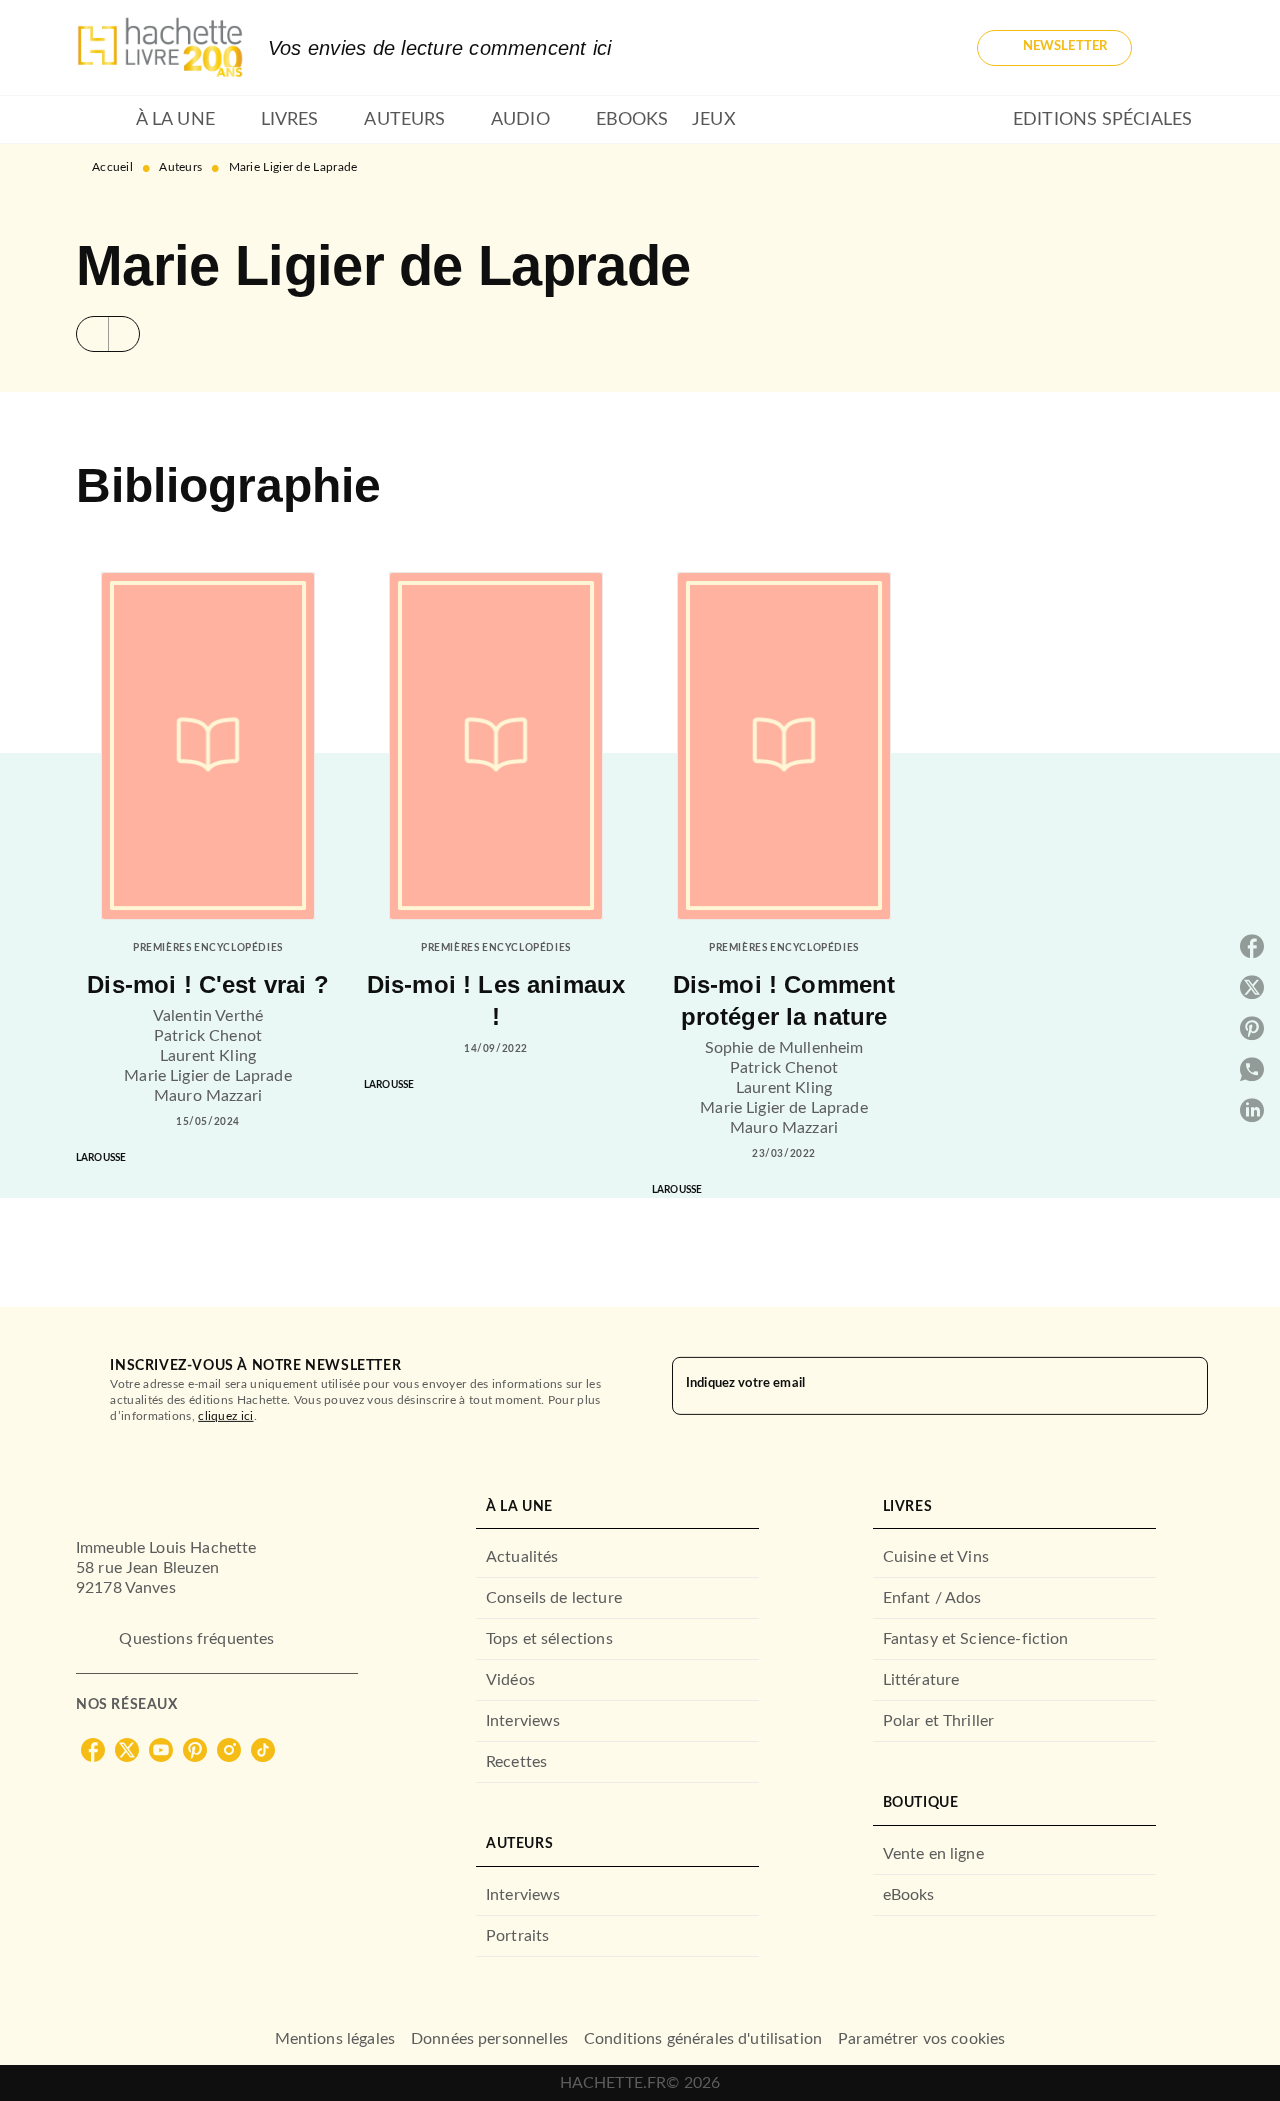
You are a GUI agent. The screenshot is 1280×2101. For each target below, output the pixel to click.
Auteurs (180, 167)
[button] (1054, 48)
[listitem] (93, 1750)
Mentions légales (335, 2039)
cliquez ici (225, 1416)
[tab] (100, 120)
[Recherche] (1180, 48)
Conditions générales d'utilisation (703, 2039)
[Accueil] (160, 47)
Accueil (112, 167)
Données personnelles (489, 2039)
